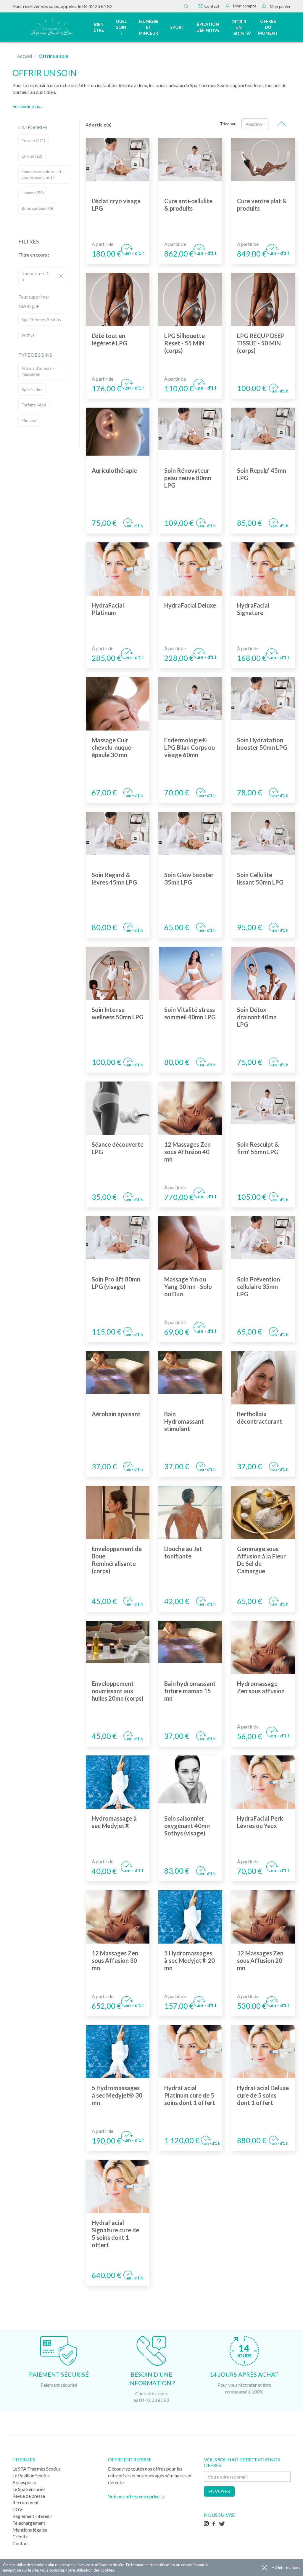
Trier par (228, 124)
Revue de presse (29, 2496)
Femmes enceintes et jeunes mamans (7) (42, 174)
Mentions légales (30, 2530)
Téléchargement (29, 2523)
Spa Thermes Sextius (41, 319)
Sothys (28, 335)
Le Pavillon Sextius (31, 2475)
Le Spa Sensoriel (29, 2489)
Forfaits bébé (34, 405)
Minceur (29, 420)
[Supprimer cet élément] (61, 276)
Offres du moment (268, 27)
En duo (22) (32, 156)
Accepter (264, 2568)
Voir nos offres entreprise (134, 2496)
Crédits (20, 2536)
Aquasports (24, 2482)
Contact (211, 6)
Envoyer (219, 2491)
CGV (17, 2509)
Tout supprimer (34, 297)
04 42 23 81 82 (97, 6)
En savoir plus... (28, 106)
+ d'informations (286, 2567)
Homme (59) (33, 193)
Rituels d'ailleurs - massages (38, 371)
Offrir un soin (239, 27)
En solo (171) (33, 141)
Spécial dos (32, 389)
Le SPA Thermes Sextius (37, 2469)
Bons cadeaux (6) (37, 208)
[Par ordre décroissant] (282, 124)
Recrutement (26, 2502)
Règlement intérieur (32, 2516)
